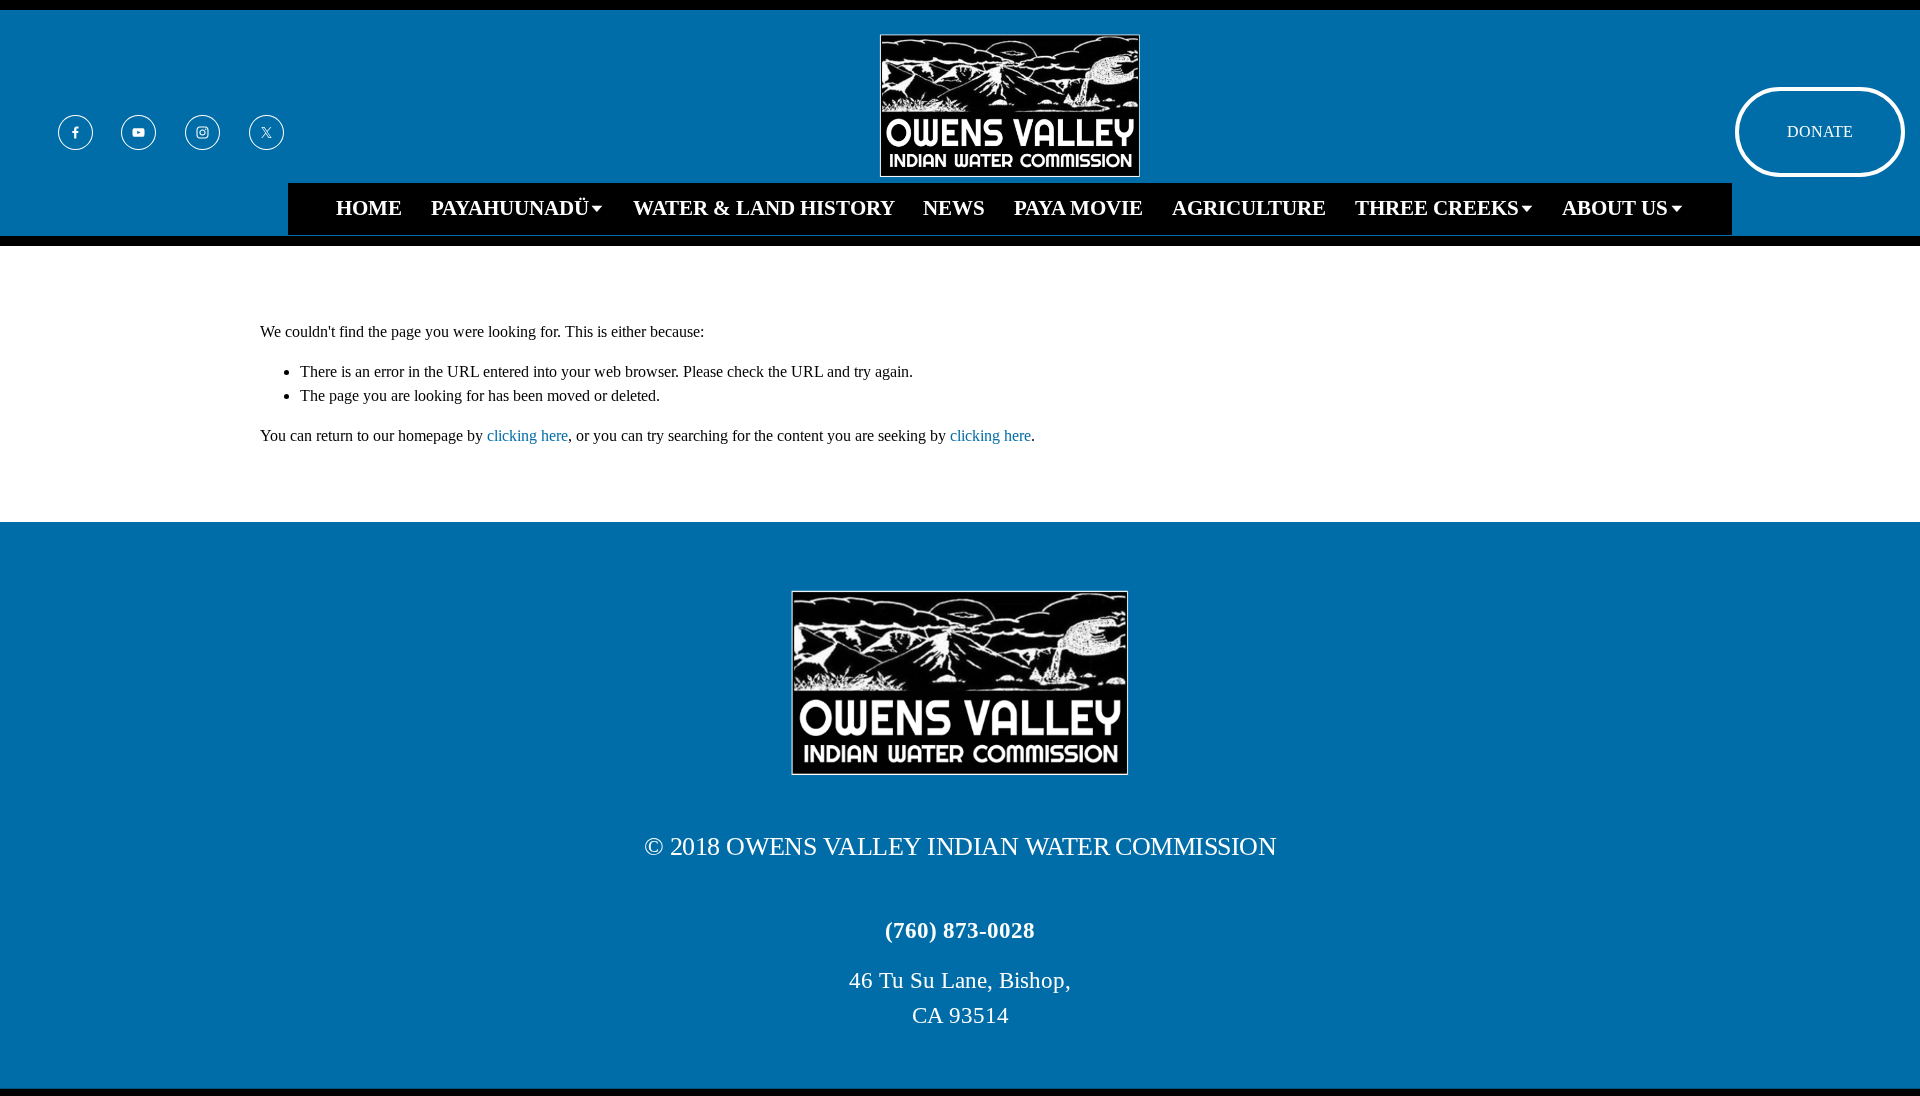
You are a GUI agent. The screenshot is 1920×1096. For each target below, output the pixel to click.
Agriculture (1249, 208)
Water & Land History (764, 208)
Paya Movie (1078, 208)
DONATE (1820, 131)
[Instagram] (202, 132)
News (954, 208)
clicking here (527, 435)
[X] (266, 132)
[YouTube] (138, 132)
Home (369, 208)
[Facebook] (75, 132)
